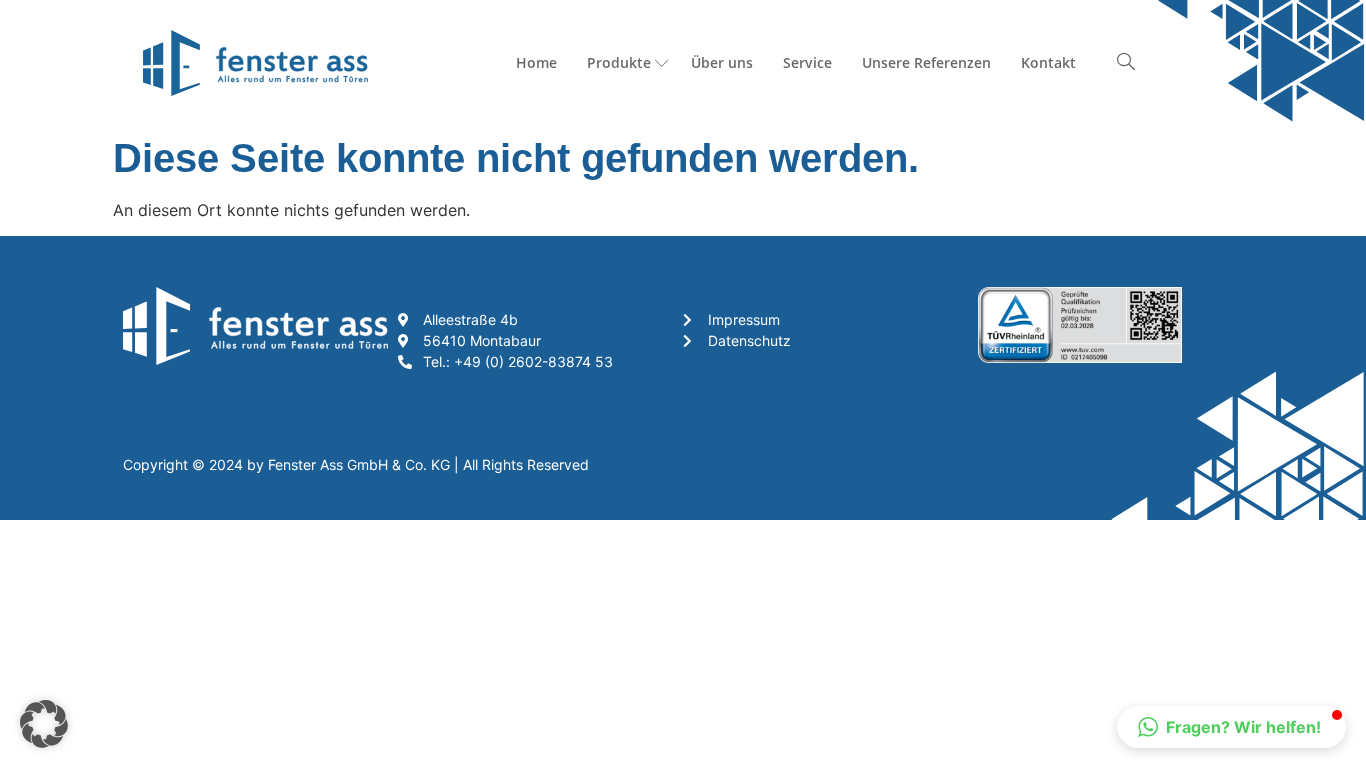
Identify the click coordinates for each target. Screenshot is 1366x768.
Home (536, 62)
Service (807, 62)
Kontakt (1048, 62)
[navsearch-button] (1126, 63)
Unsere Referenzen (926, 62)
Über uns (722, 62)
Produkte (619, 62)
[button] (44, 724)
